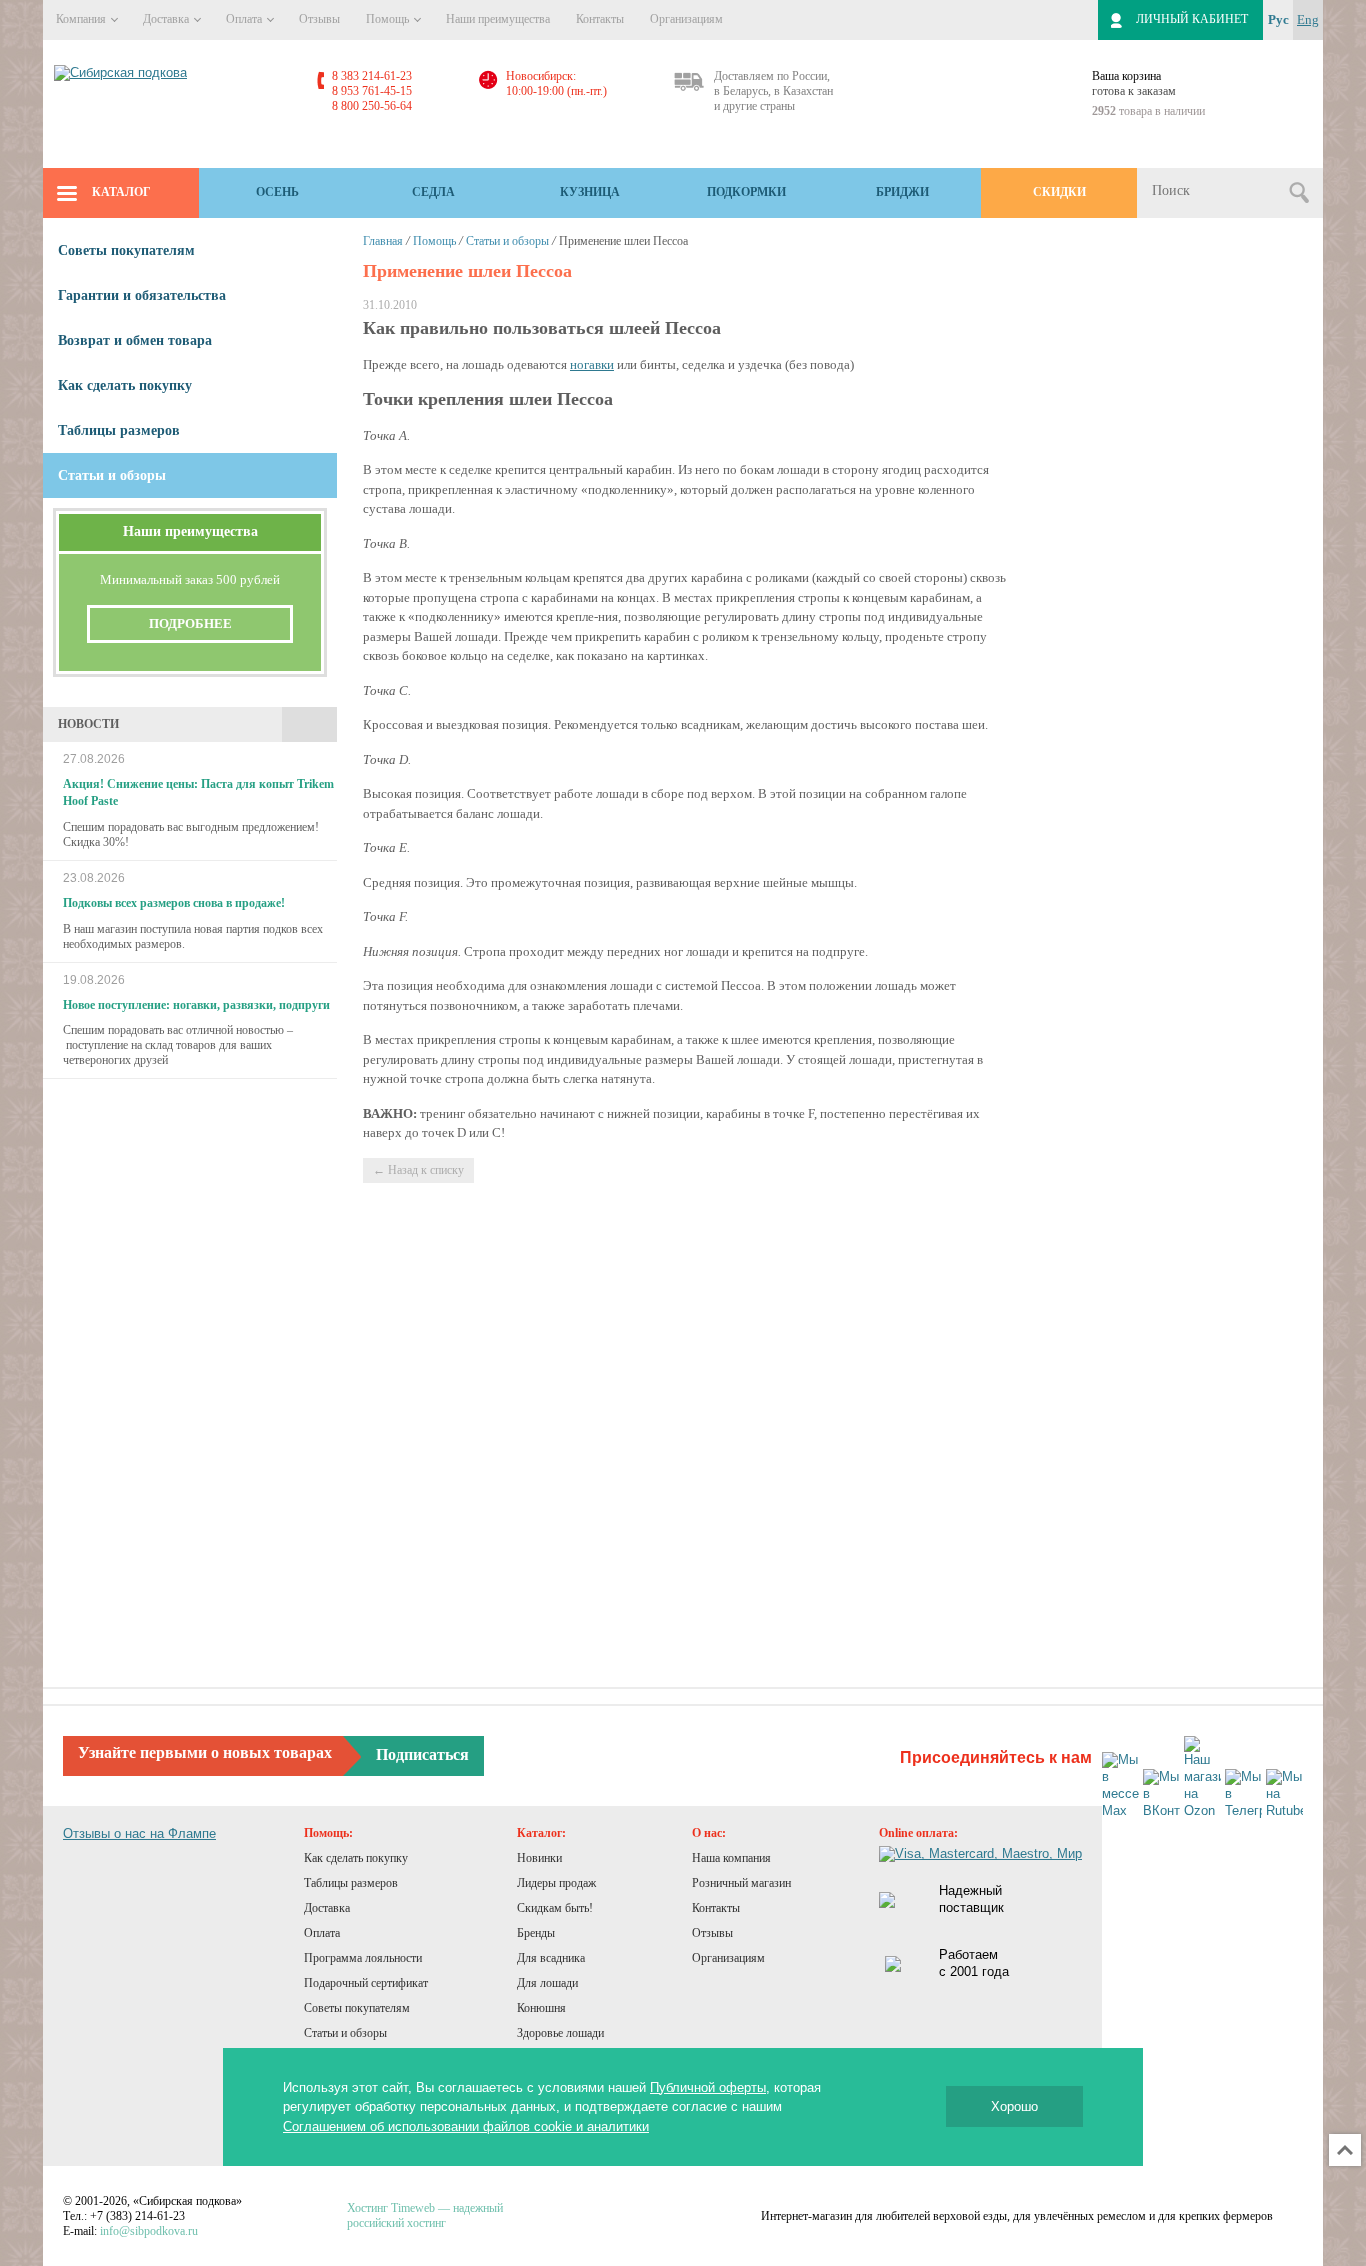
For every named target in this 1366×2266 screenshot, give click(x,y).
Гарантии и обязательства (142, 295)
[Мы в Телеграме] (1243, 1794)
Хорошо (1014, 2106)
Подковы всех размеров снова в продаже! (174, 903)
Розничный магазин (741, 1883)
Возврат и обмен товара (135, 340)
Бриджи (902, 192)
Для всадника (551, 1958)
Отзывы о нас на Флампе (139, 1833)
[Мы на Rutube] (1284, 1794)
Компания (82, 19)
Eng (1308, 19)
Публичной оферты (708, 2087)
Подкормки (746, 192)
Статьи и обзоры (507, 241)
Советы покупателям (126, 250)
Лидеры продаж (556, 1883)
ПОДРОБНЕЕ (190, 623)
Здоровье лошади (560, 2033)
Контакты (600, 19)
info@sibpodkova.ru (149, 2231)
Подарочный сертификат (366, 1983)
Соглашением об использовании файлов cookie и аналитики (466, 2126)
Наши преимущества (498, 19)
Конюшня (541, 2008)
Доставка (167, 19)
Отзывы (319, 19)
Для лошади (547, 1983)
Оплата (245, 19)
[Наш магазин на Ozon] (1202, 1778)
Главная (383, 241)
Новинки (539, 1858)
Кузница (590, 192)
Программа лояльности (363, 1958)
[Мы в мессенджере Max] (1120, 1786)
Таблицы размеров (119, 430)
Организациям (686, 19)
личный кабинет (1192, 19)
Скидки (1059, 192)
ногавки (592, 364)
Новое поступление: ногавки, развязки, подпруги (196, 1005)
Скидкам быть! (555, 1908)
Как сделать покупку (125, 385)
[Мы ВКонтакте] (1161, 1794)
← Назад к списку (418, 1170)
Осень (277, 192)
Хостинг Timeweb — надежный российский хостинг (425, 2215)
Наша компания (731, 1858)
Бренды (536, 1933)
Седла (433, 192)
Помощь (389, 19)
